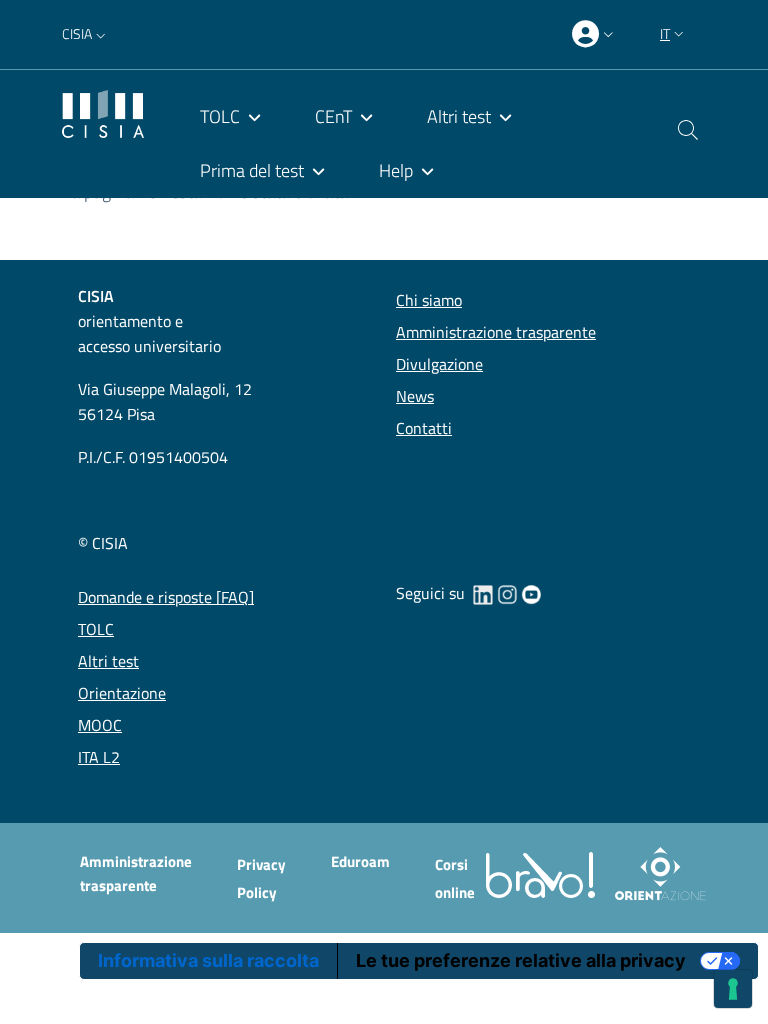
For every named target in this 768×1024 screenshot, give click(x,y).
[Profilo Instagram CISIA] (507, 593)
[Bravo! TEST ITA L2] (544, 873)
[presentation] (595, 35)
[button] (86, 34)
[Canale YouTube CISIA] (531, 593)
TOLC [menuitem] (220, 116)
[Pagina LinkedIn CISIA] (483, 593)
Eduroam (360, 861)
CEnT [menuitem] (333, 116)
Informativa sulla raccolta (208, 960)
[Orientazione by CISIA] (656, 873)
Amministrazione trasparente (136, 873)
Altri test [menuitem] (459, 116)
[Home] (103, 111)
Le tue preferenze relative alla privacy (521, 960)
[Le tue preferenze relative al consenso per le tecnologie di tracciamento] (733, 989)
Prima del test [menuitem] (252, 170)
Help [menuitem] (396, 170)
